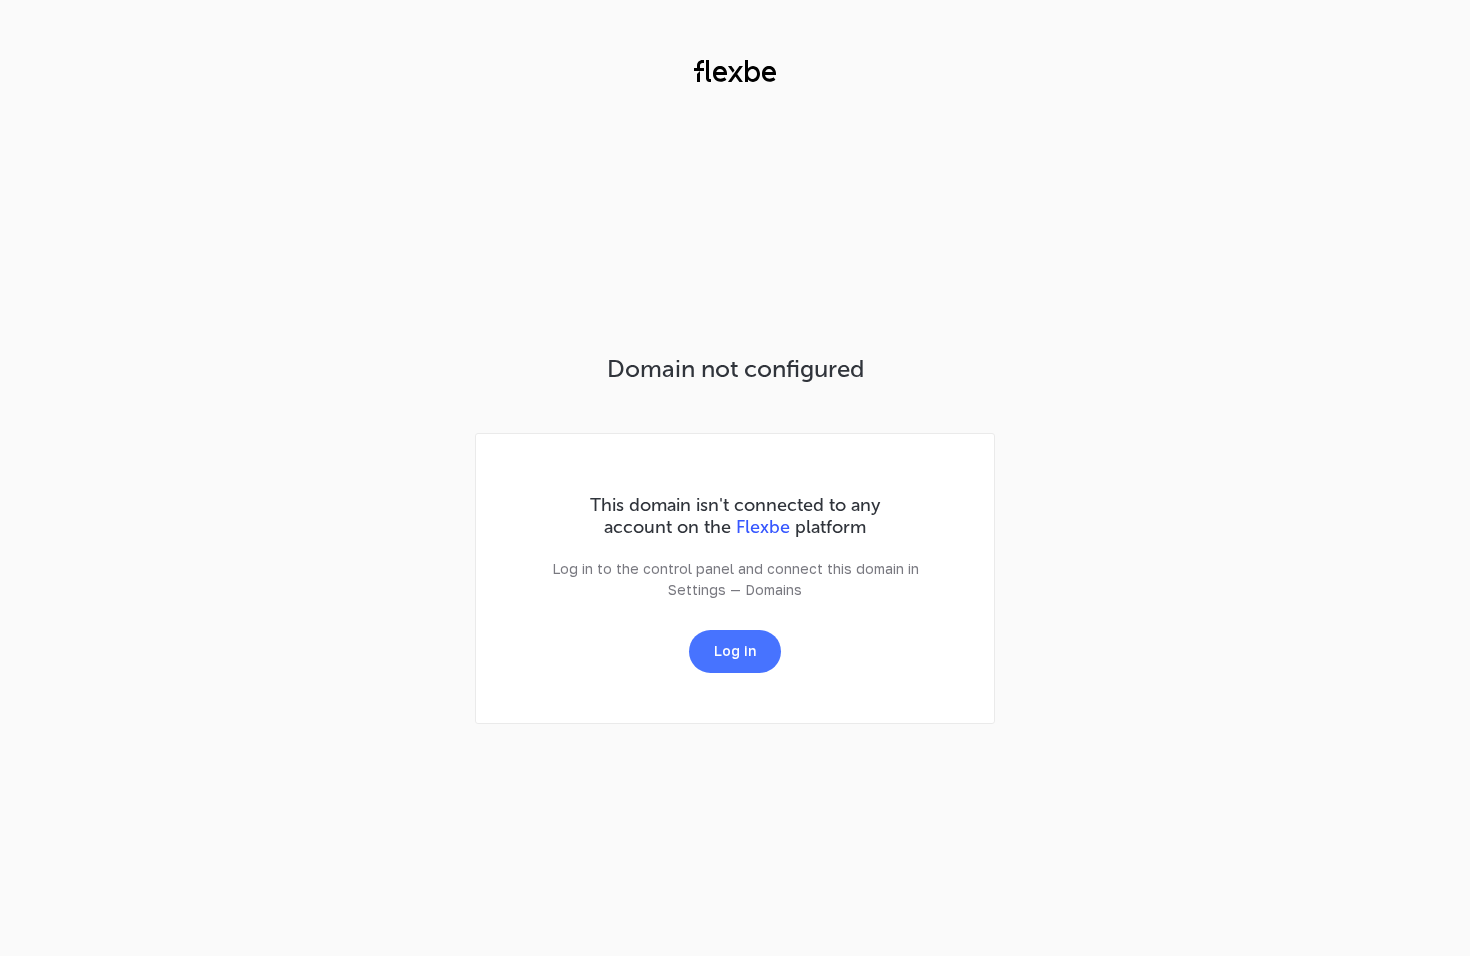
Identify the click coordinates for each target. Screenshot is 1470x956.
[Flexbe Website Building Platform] (735, 74)
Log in (735, 650)
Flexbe (763, 527)
